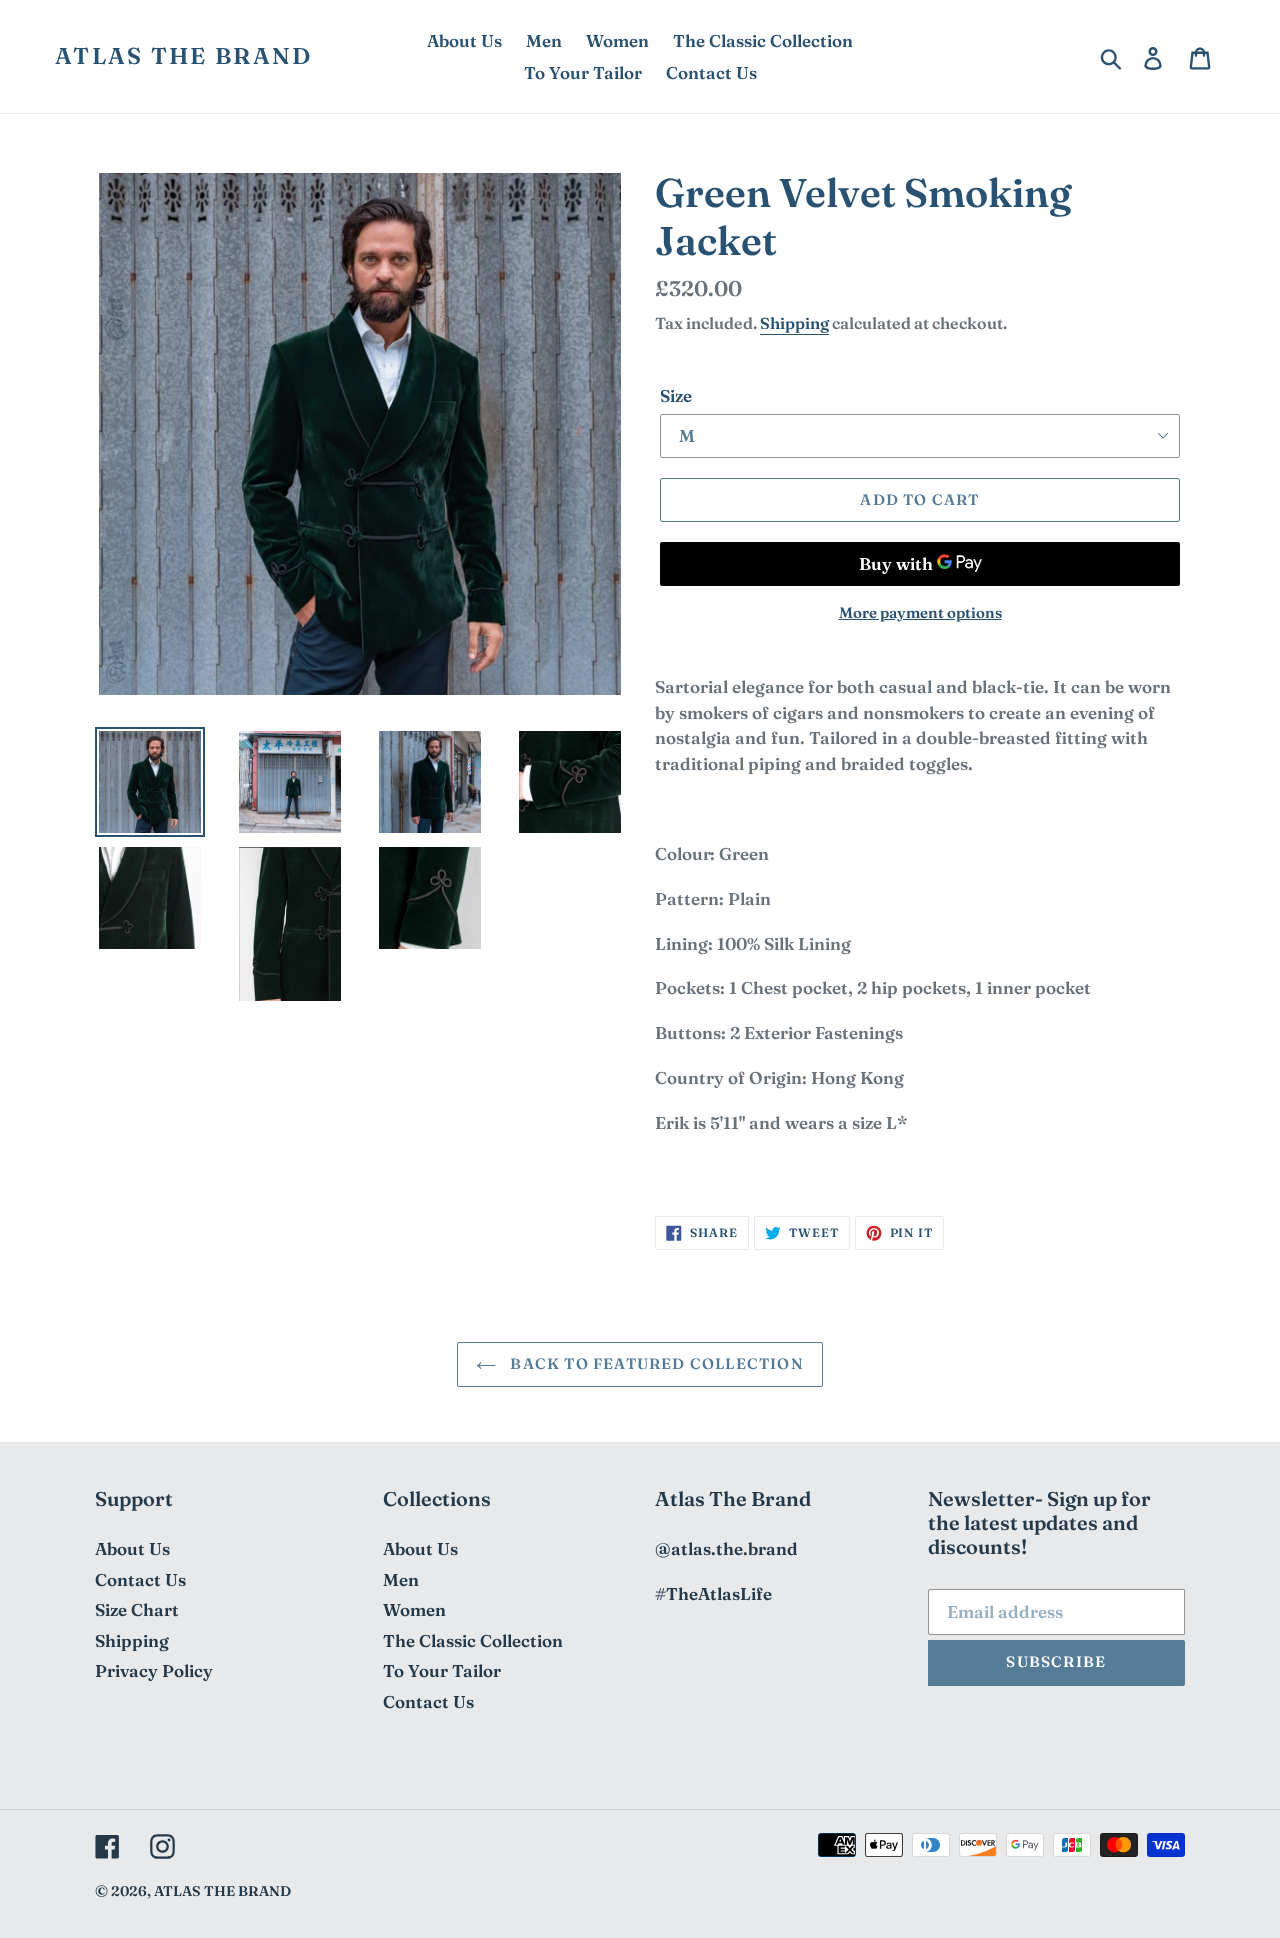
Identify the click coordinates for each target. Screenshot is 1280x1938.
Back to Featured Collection (655, 1363)
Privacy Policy (154, 1670)
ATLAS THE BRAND (184, 56)
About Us (132, 1548)
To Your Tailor (442, 1670)
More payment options (920, 612)
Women (414, 1609)
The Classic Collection (473, 1640)
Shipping (794, 323)
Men (401, 1579)
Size (676, 395)
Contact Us (140, 1579)
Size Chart (137, 1609)
